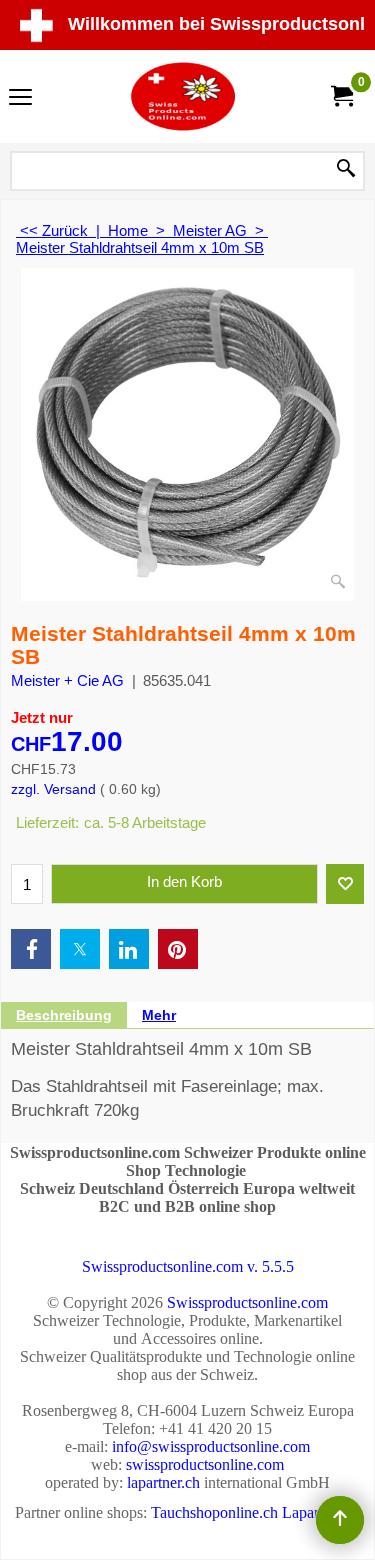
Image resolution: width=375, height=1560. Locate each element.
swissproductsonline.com (205, 1464)
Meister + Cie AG (67, 680)
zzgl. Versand (53, 789)
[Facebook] (31, 949)
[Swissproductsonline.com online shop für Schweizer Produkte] (184, 96)
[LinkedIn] (129, 949)
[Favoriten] (345, 884)
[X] (80, 949)
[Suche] (346, 170)
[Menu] (20, 98)
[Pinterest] (178, 949)
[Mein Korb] (341, 96)
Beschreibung (64, 1015)
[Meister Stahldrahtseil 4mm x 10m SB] (187, 434)
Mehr (159, 1015)
